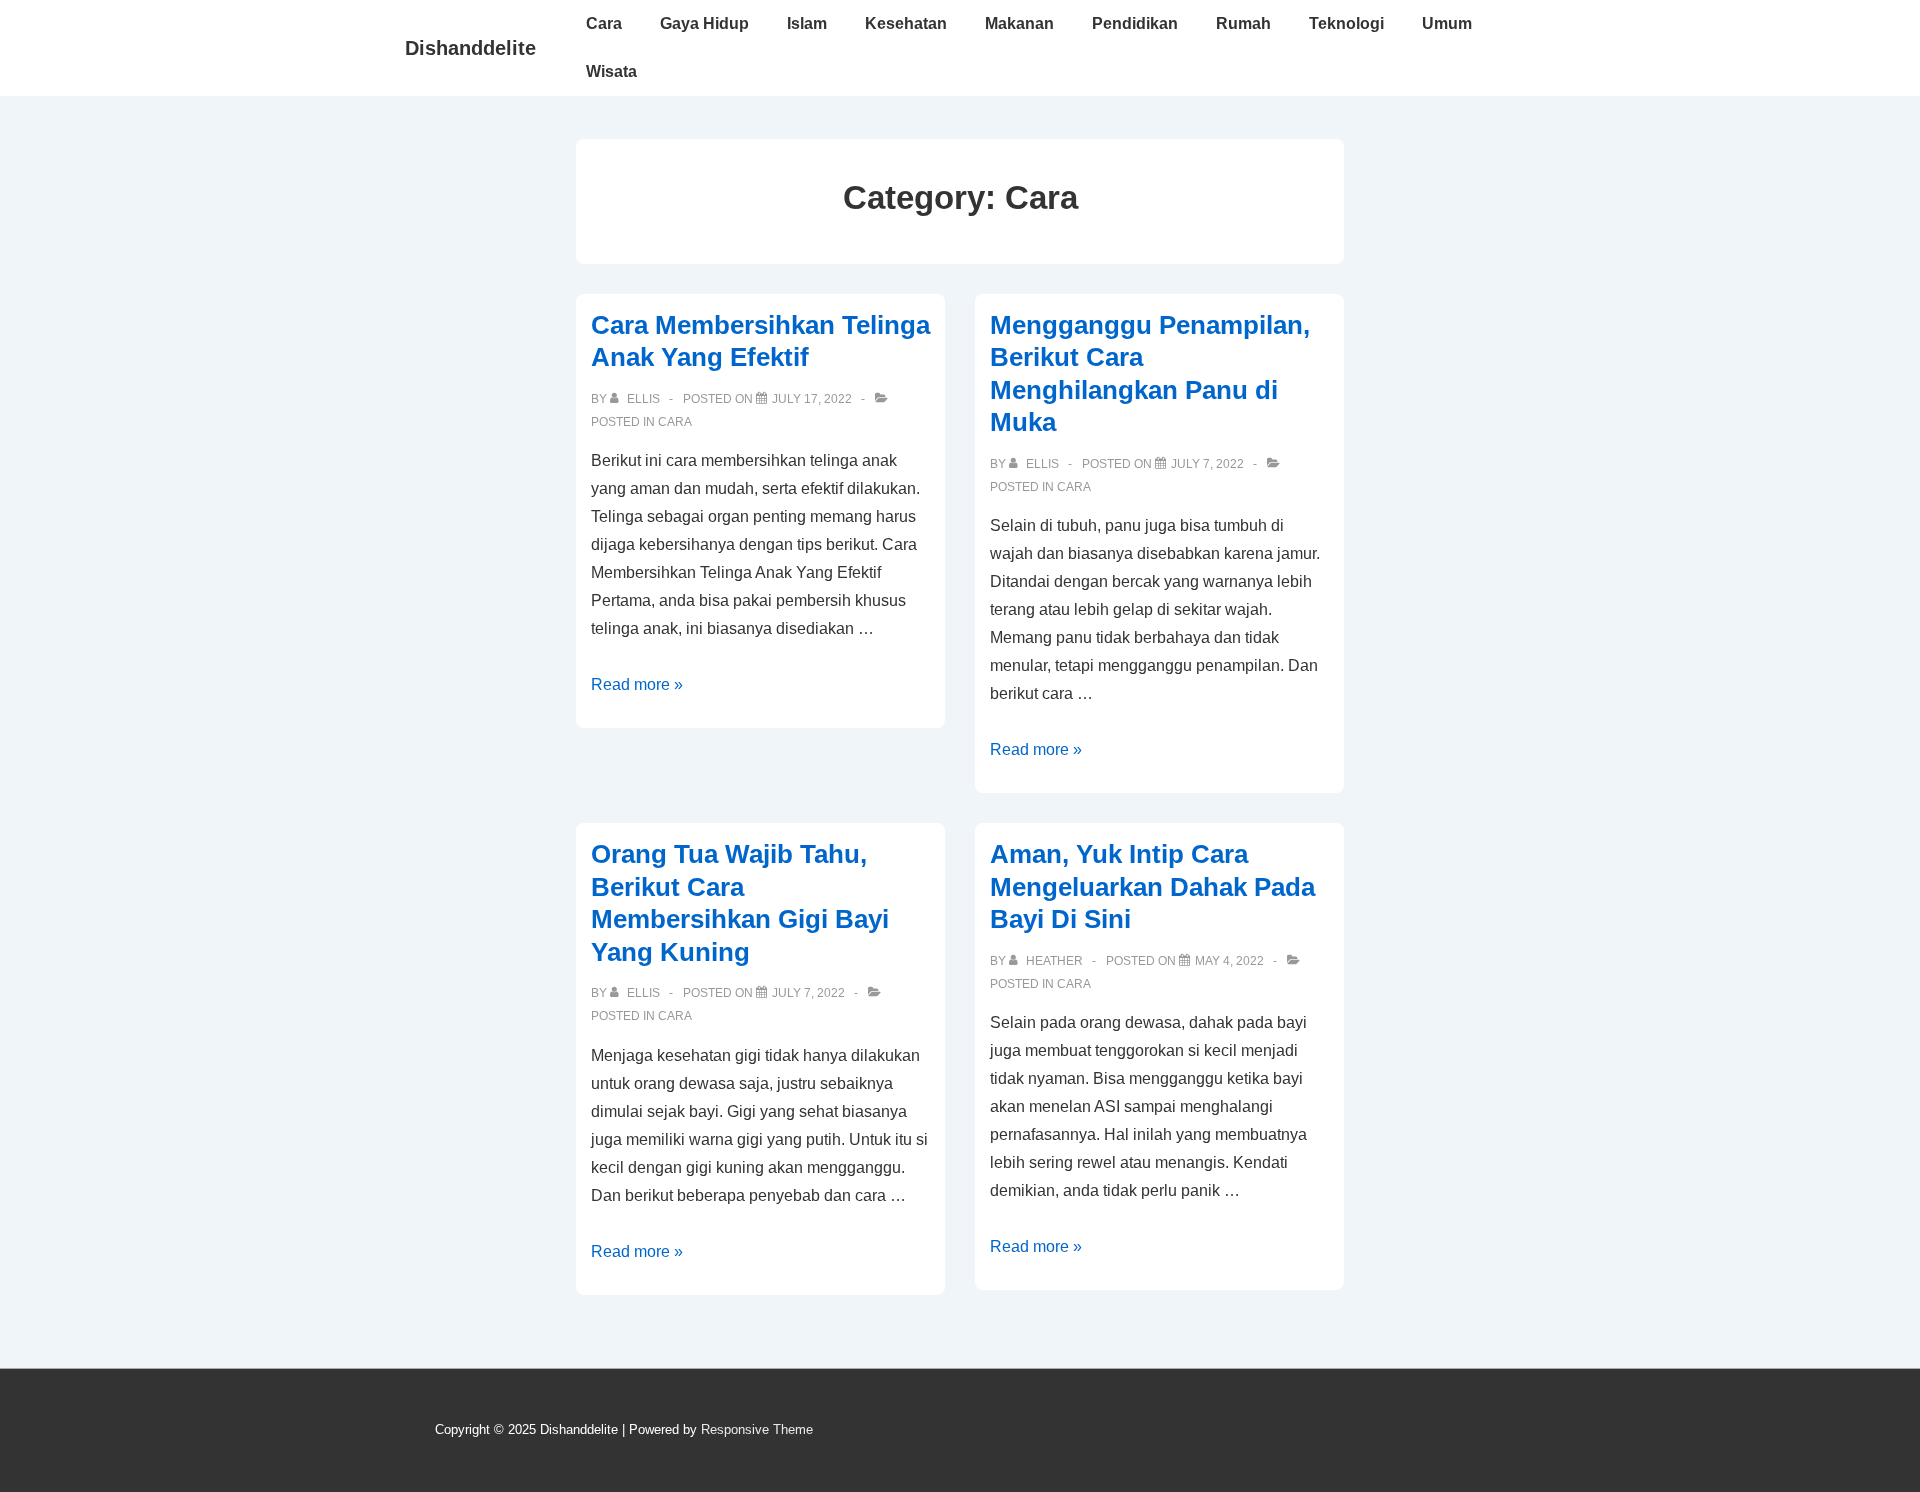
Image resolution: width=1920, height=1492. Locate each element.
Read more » (637, 684)
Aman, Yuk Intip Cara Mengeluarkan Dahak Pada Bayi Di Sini (1152, 886)
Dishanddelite (470, 48)
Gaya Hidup (704, 23)
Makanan (1019, 23)
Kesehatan (906, 23)
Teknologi (1346, 23)
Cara (604, 23)
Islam (807, 23)
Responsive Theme (757, 1429)
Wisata (611, 71)
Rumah (1243, 23)
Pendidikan (1135, 23)
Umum (1447, 23)
